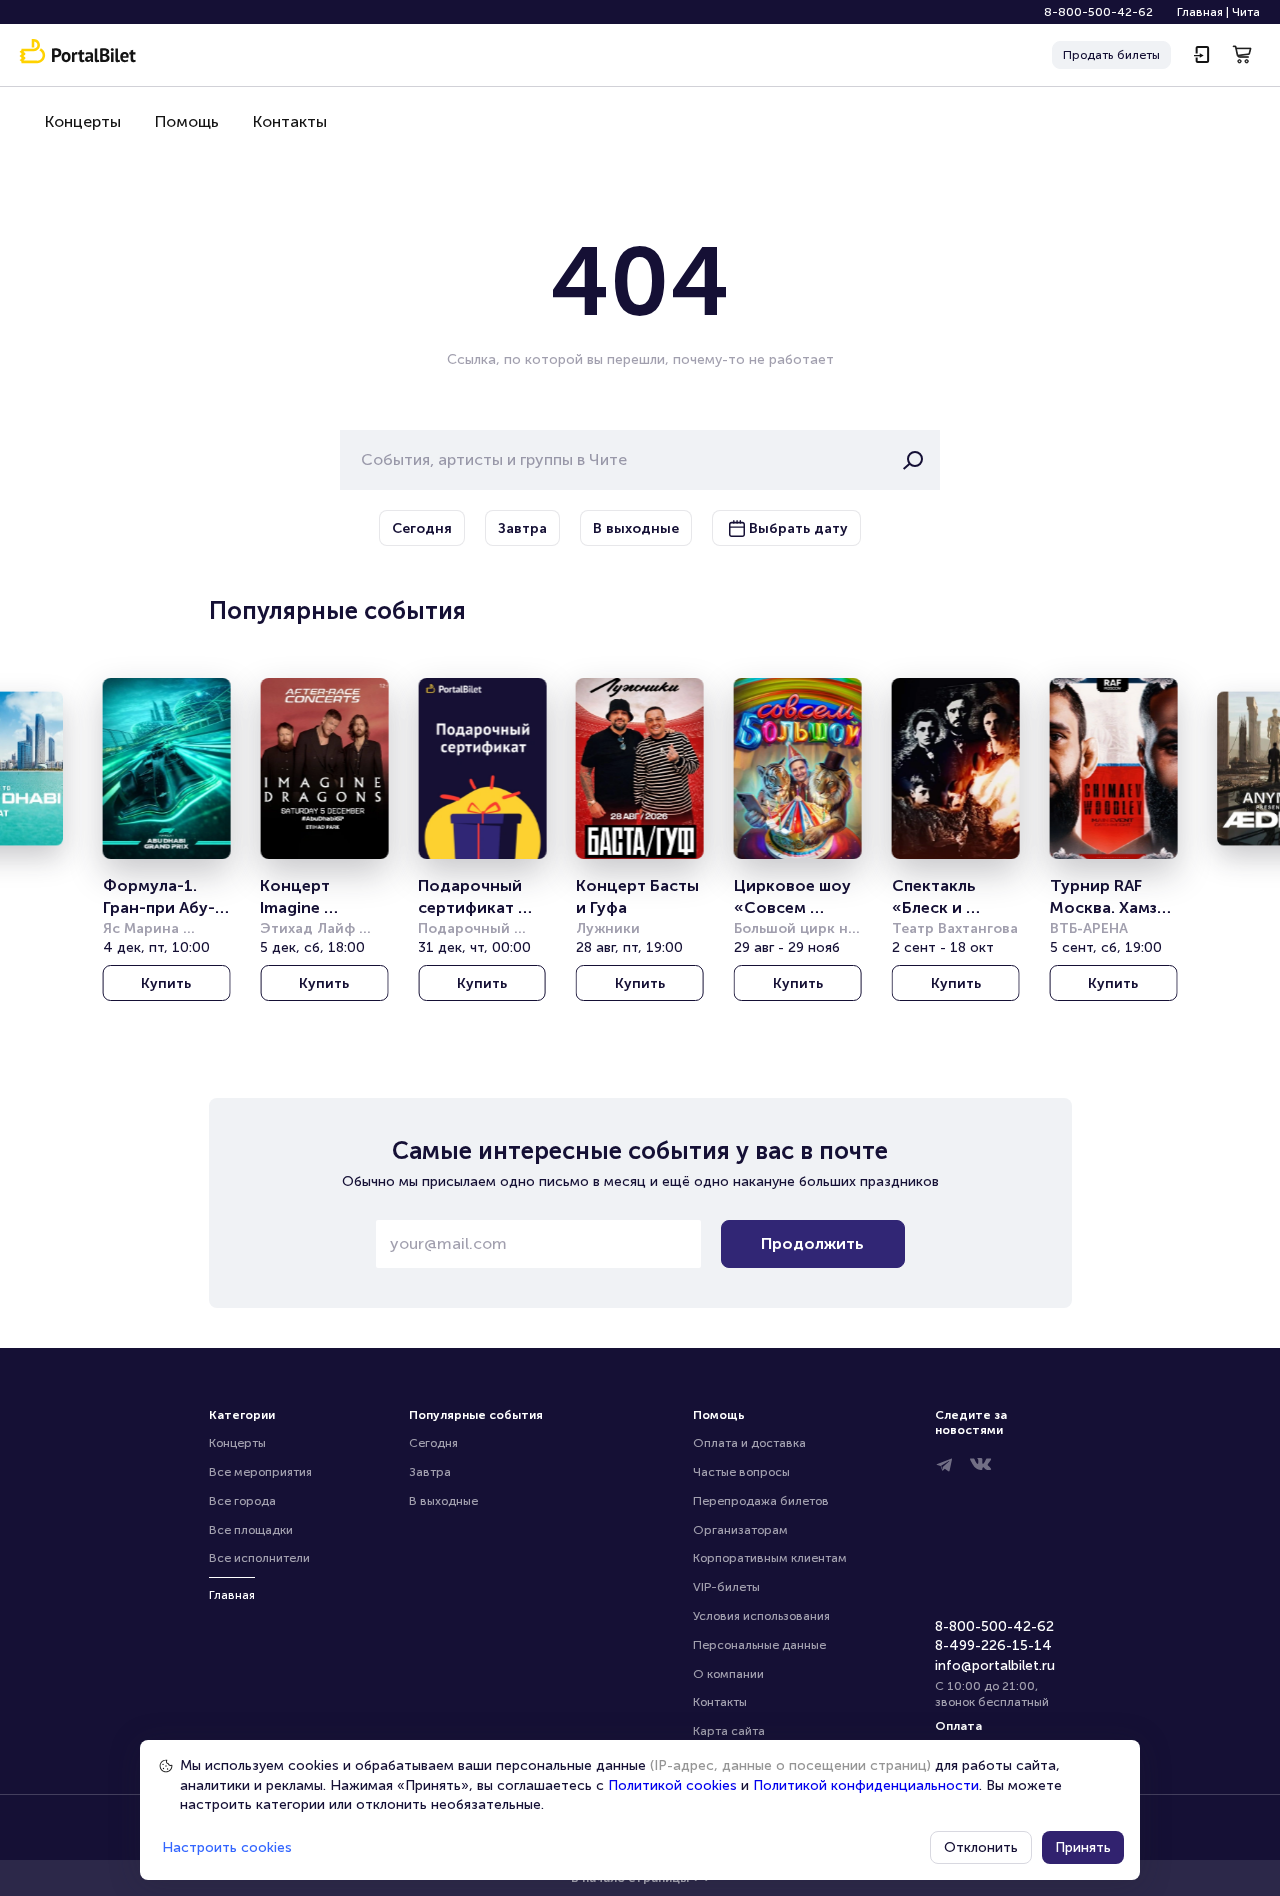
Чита (1246, 12)
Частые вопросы (741, 1472)
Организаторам (740, 1530)
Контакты (290, 121)
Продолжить (812, 1243)
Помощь (187, 121)
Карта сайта (729, 1731)
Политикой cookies (672, 1785)
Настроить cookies (227, 1847)
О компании (728, 1674)
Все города (242, 1501)
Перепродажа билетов (761, 1501)
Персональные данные (759, 1645)
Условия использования (761, 1616)
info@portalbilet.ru (995, 1665)
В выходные (443, 1501)
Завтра (430, 1472)
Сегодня (433, 1443)
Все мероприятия (260, 1472)
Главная (1200, 12)
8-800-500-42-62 (1098, 12)
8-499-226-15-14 (993, 1645)
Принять (1083, 1847)
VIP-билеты (726, 1587)
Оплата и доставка (749, 1443)
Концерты (83, 121)
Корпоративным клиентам (770, 1558)
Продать (1111, 55)
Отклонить (981, 1847)
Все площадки (251, 1530)
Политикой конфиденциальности (866, 1785)
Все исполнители (259, 1558)
